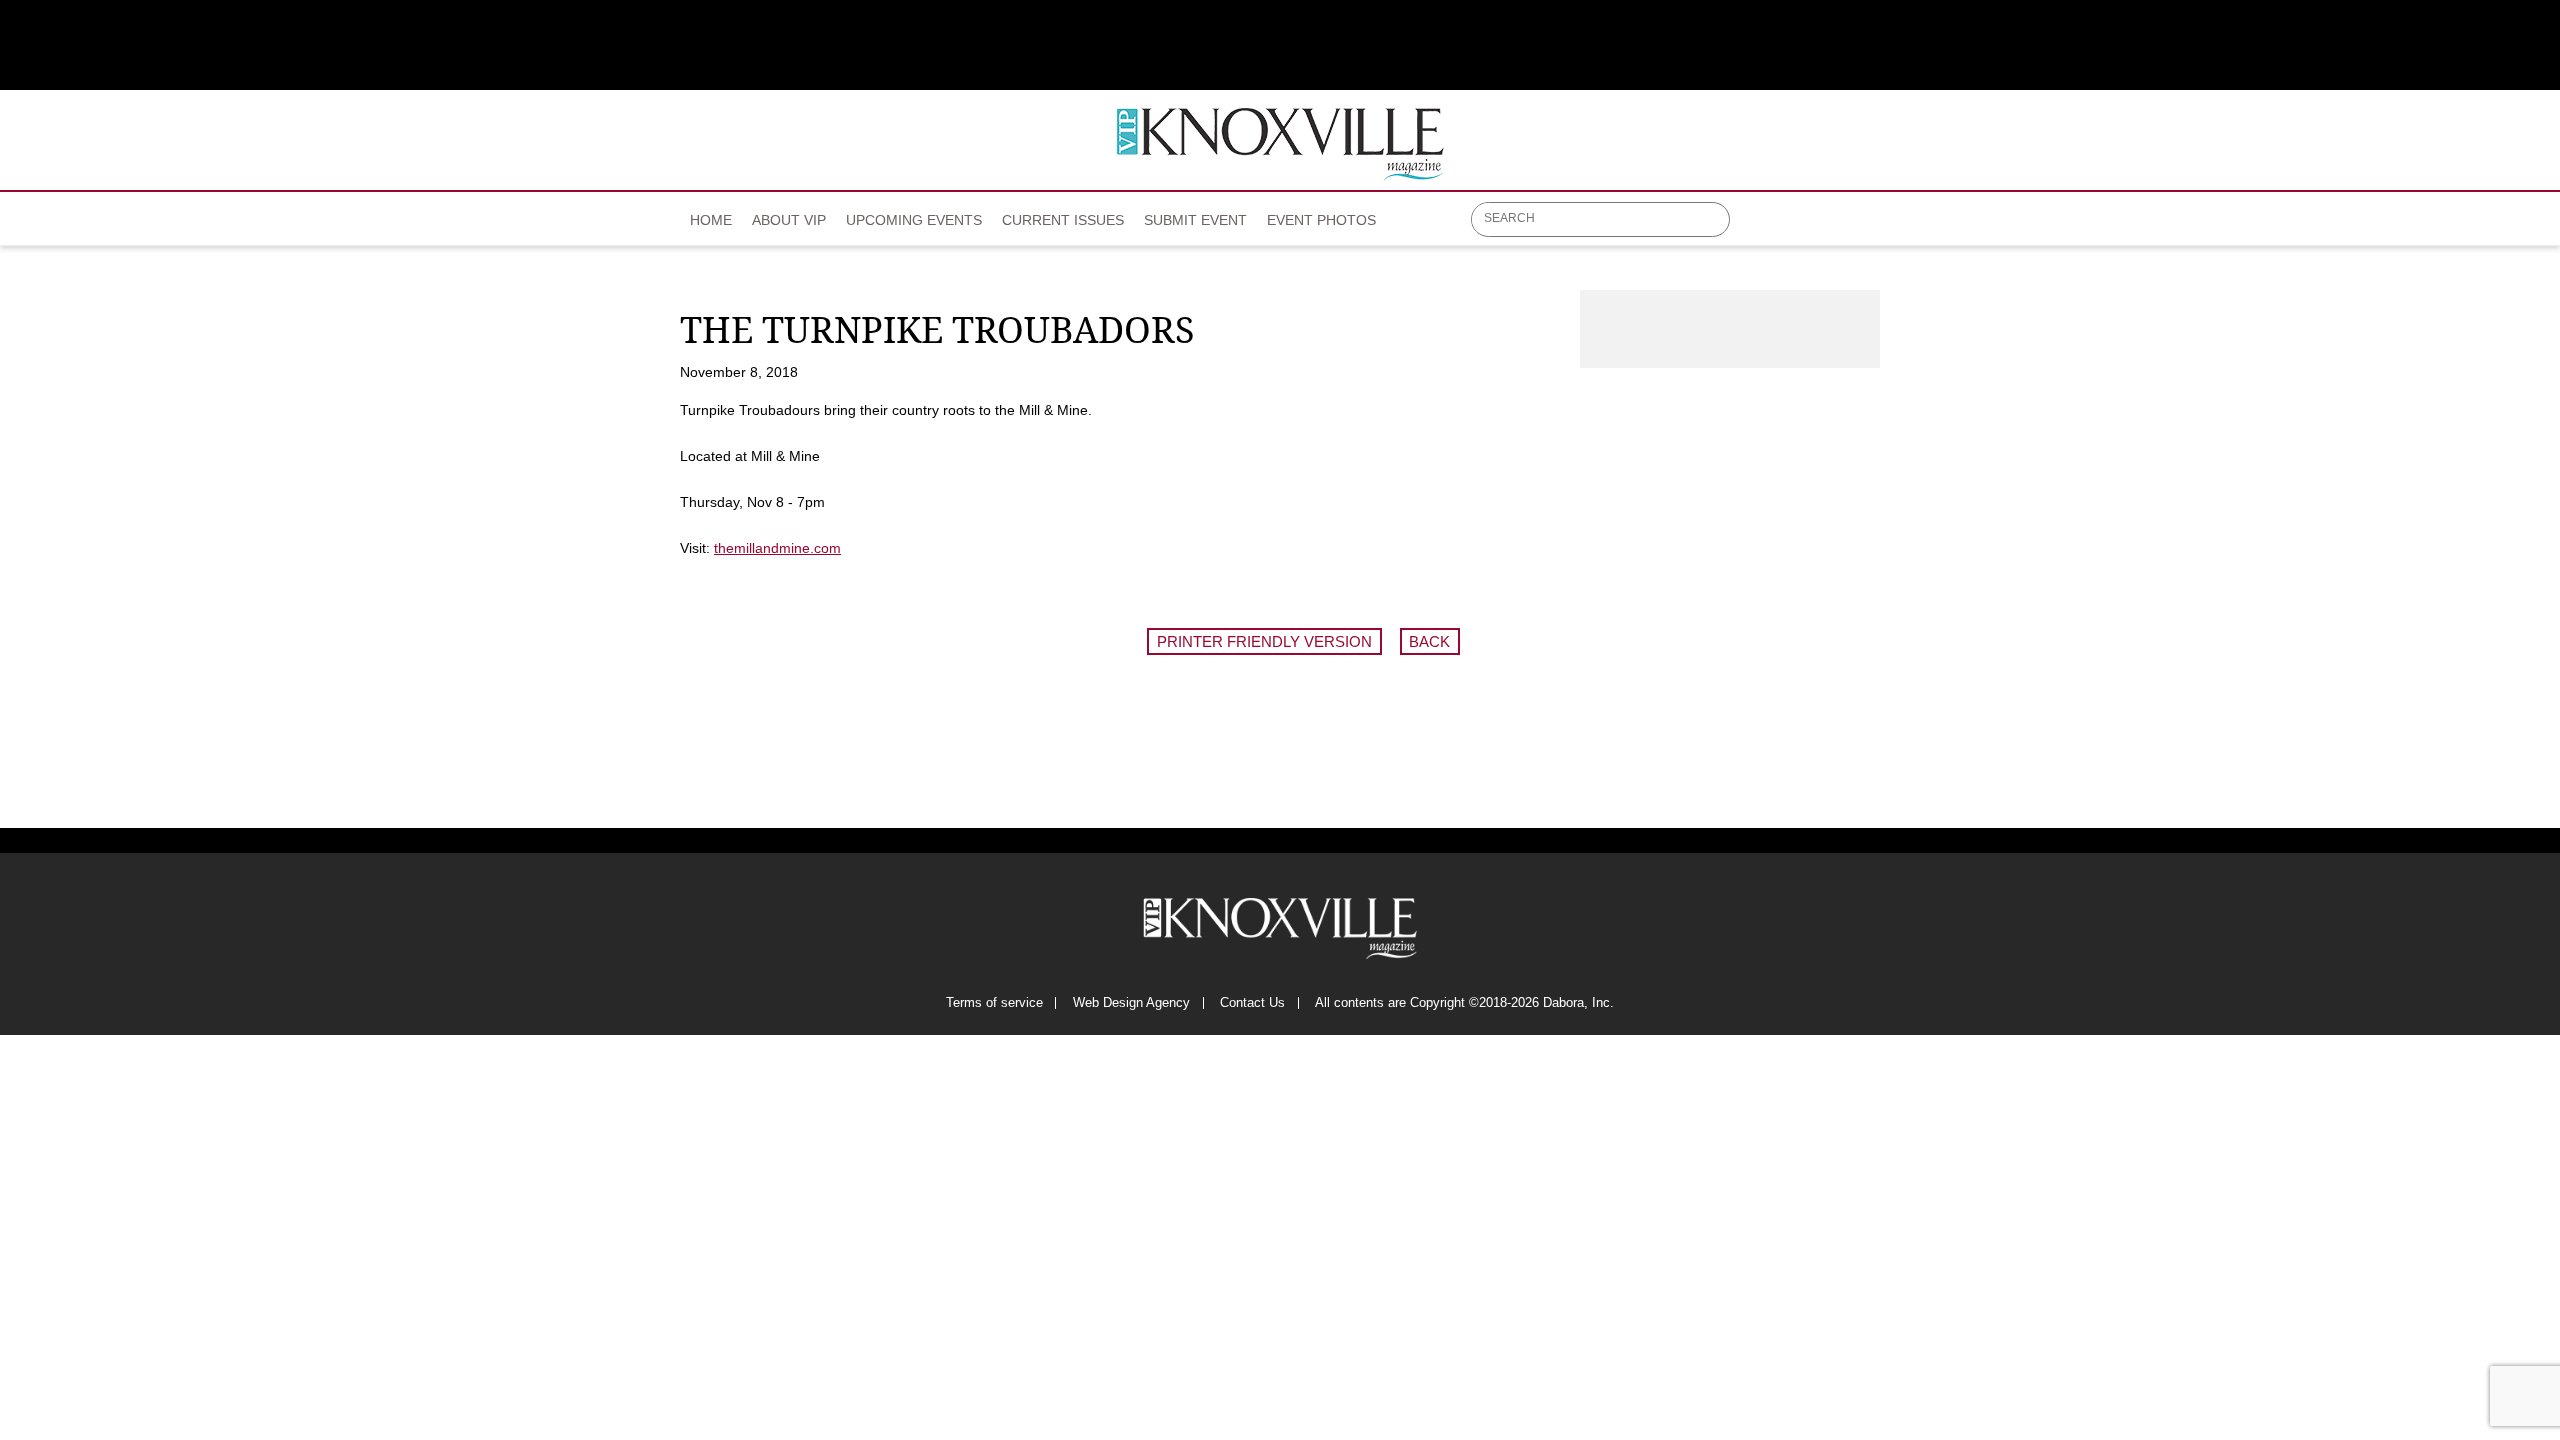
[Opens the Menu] (1870, 219)
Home (711, 220)
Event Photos (1321, 220)
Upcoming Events (914, 220)
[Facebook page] (1756, 227)
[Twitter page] (1795, 227)
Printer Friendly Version (1264, 641)
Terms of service (994, 1003)
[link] (711, 214)
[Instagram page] (1834, 227)
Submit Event (1195, 220)
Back (1429, 641)
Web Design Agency (1131, 1003)
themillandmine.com (777, 548)
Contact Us (1252, 1003)
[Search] (1716, 221)
